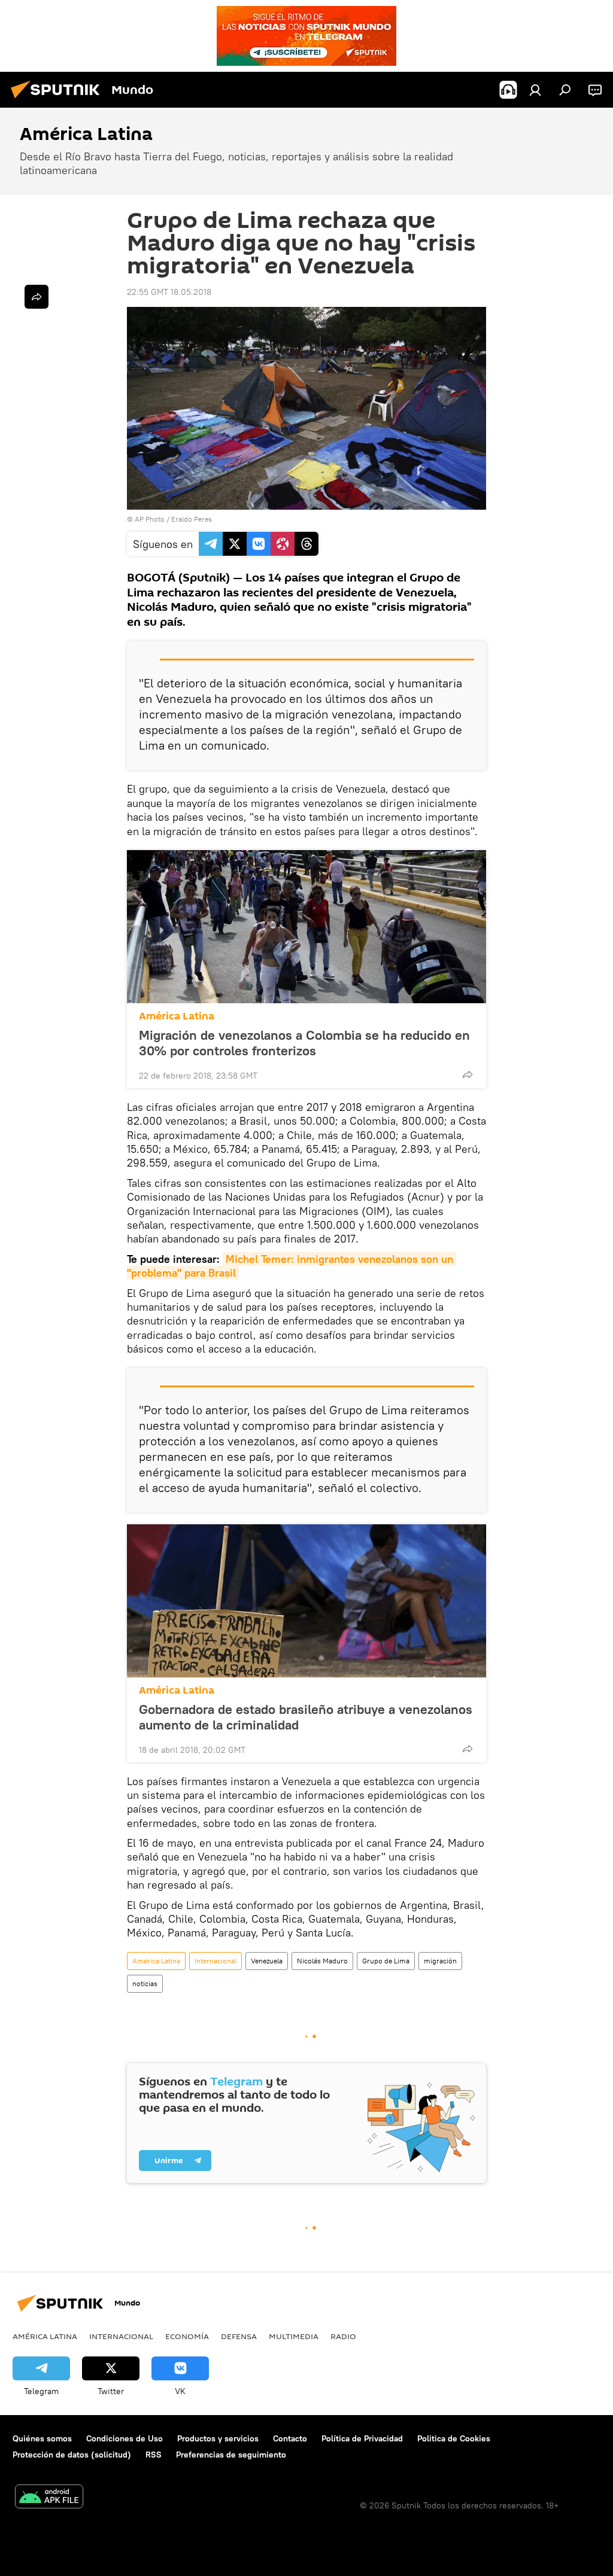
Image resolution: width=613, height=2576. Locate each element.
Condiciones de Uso (125, 2438)
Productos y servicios (218, 2438)
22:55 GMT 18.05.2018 (169, 292)
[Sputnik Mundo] (59, 100)
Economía (187, 2336)
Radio (343, 2336)
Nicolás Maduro (322, 1961)
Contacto (290, 2438)
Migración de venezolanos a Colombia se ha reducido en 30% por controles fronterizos (304, 1043)
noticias (145, 1983)
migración (440, 1961)
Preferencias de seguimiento (231, 2455)
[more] (468, 1074)
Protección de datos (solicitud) (72, 2455)
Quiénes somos (42, 2438)
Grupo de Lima (386, 1961)
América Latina (177, 1016)
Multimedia (294, 2336)
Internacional (216, 1961)
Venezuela (267, 1961)
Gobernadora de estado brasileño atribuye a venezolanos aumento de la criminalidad (306, 1717)
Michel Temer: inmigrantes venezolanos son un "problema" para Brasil (292, 1266)
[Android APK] (49, 2498)
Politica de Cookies (454, 2438)
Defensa (239, 2336)
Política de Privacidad (362, 2438)
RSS (154, 2455)
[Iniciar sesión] (535, 90)
